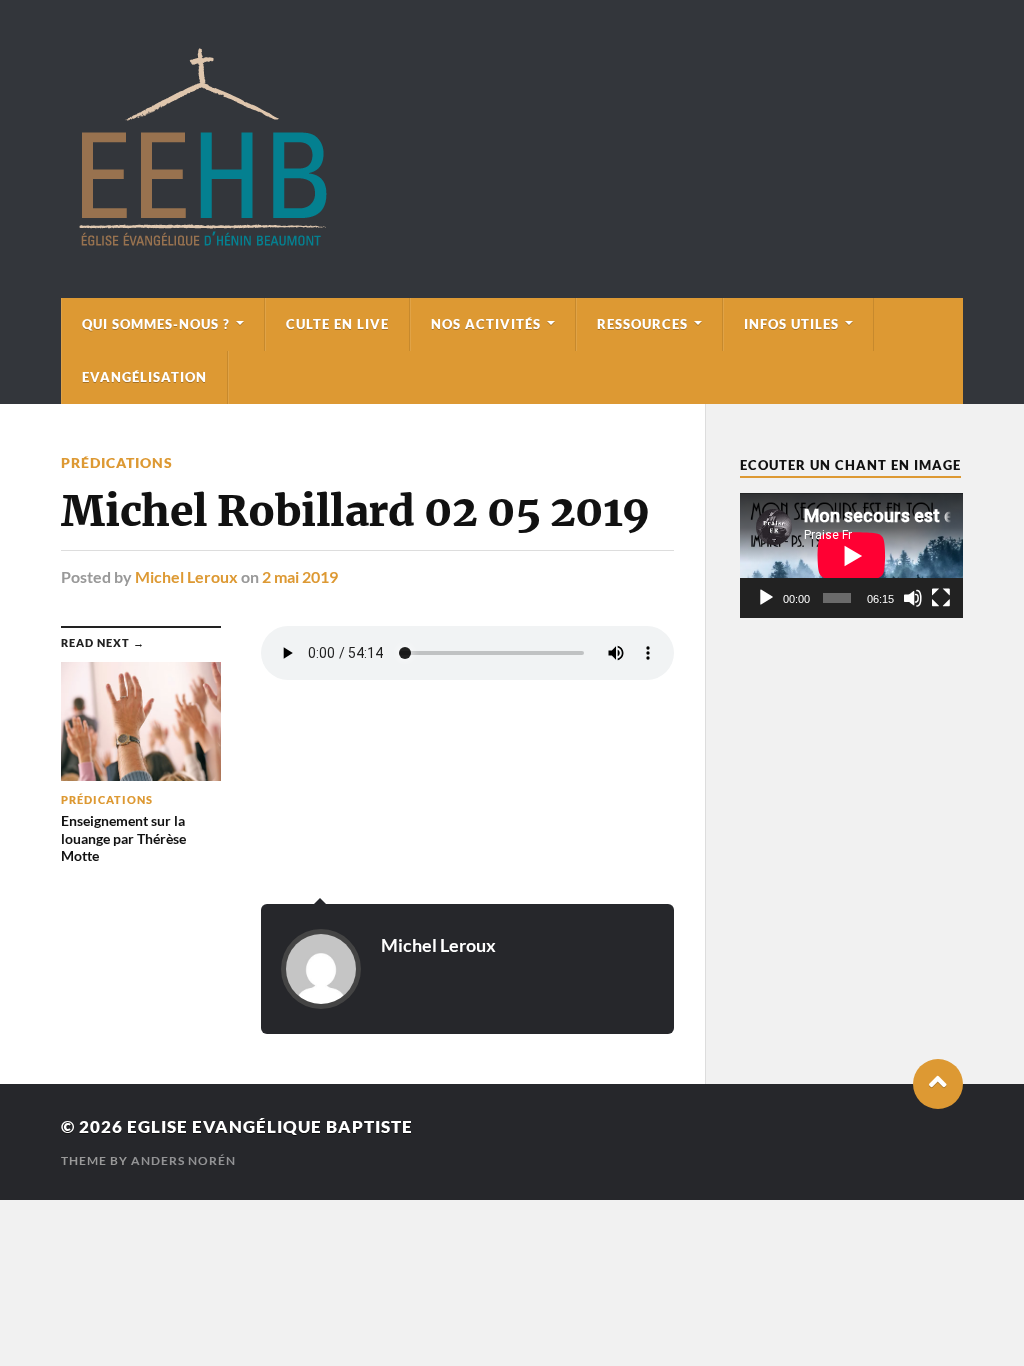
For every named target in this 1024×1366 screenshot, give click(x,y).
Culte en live (337, 324)
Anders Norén (183, 1160)
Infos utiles (791, 324)
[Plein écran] (941, 598)
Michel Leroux (186, 576)
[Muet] (913, 598)
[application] (851, 555)
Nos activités (486, 324)
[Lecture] (766, 598)
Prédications (117, 462)
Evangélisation (144, 377)
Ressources (642, 324)
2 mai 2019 (300, 576)
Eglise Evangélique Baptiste (270, 1126)
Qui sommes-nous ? (156, 324)
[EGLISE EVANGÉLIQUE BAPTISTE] (202, 243)
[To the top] (938, 1084)
